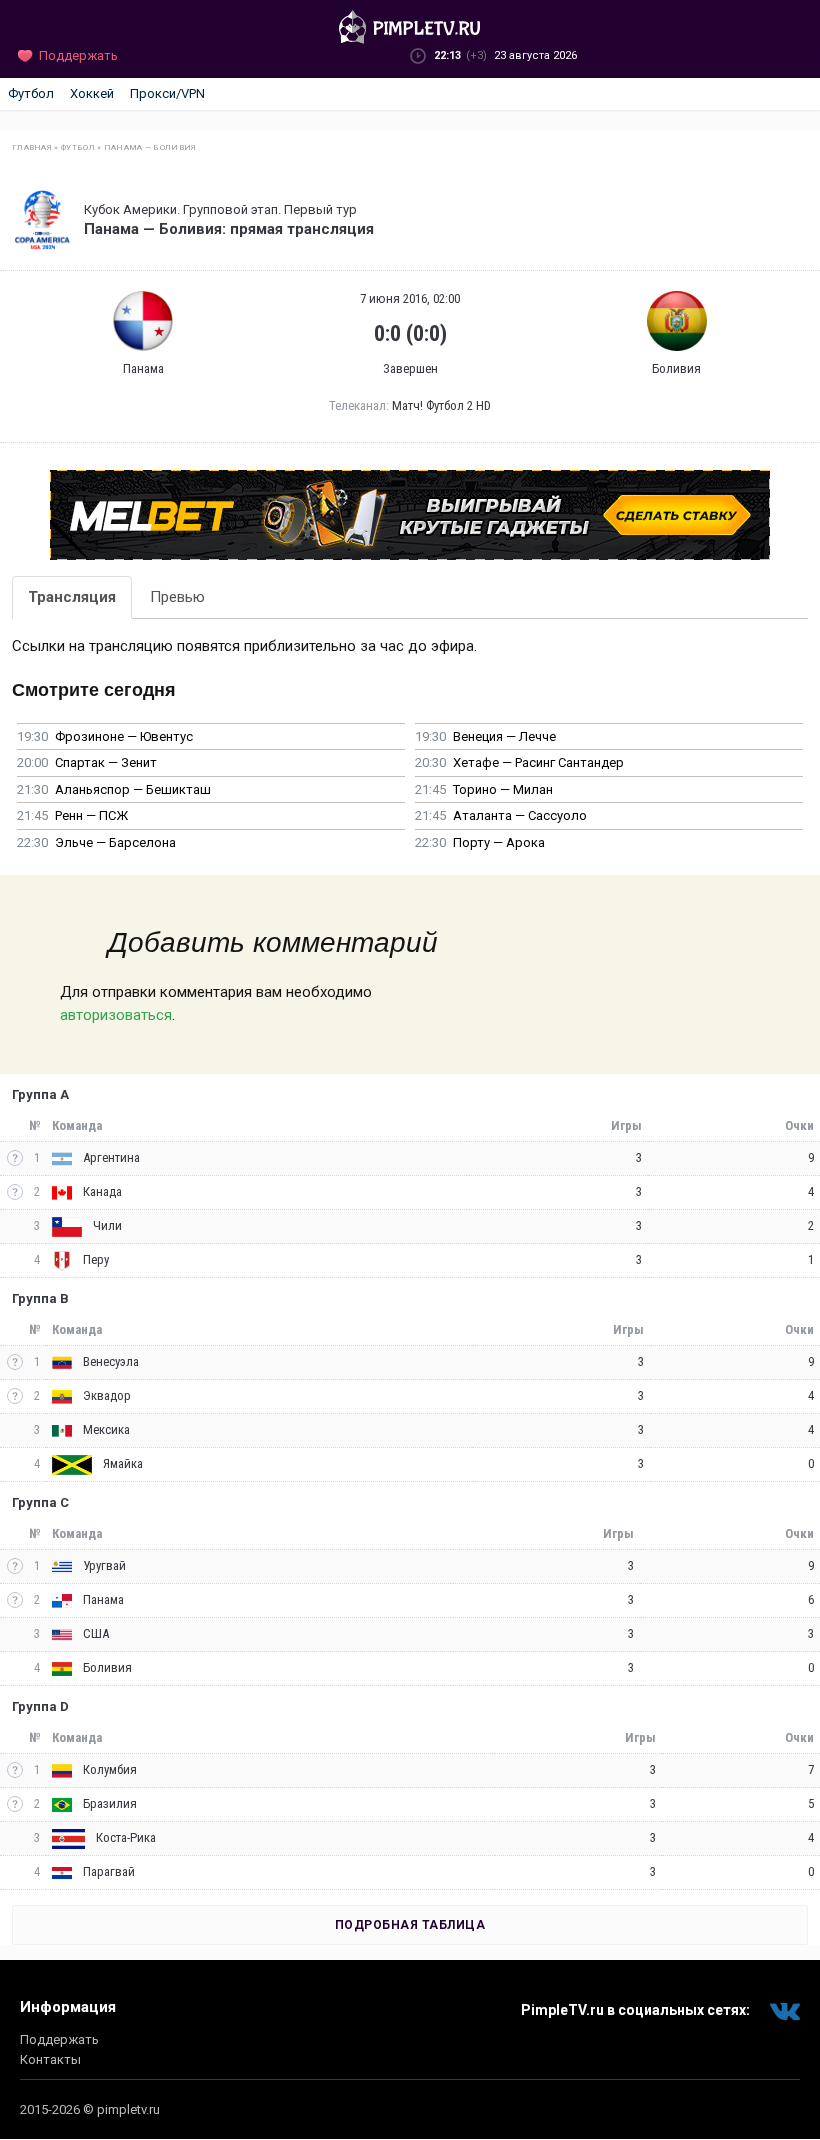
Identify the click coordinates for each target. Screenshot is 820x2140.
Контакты (50, 2059)
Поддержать (59, 2039)
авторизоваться (116, 1015)
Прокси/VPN (167, 93)
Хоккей (92, 93)
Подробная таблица (410, 1925)
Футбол (31, 93)
